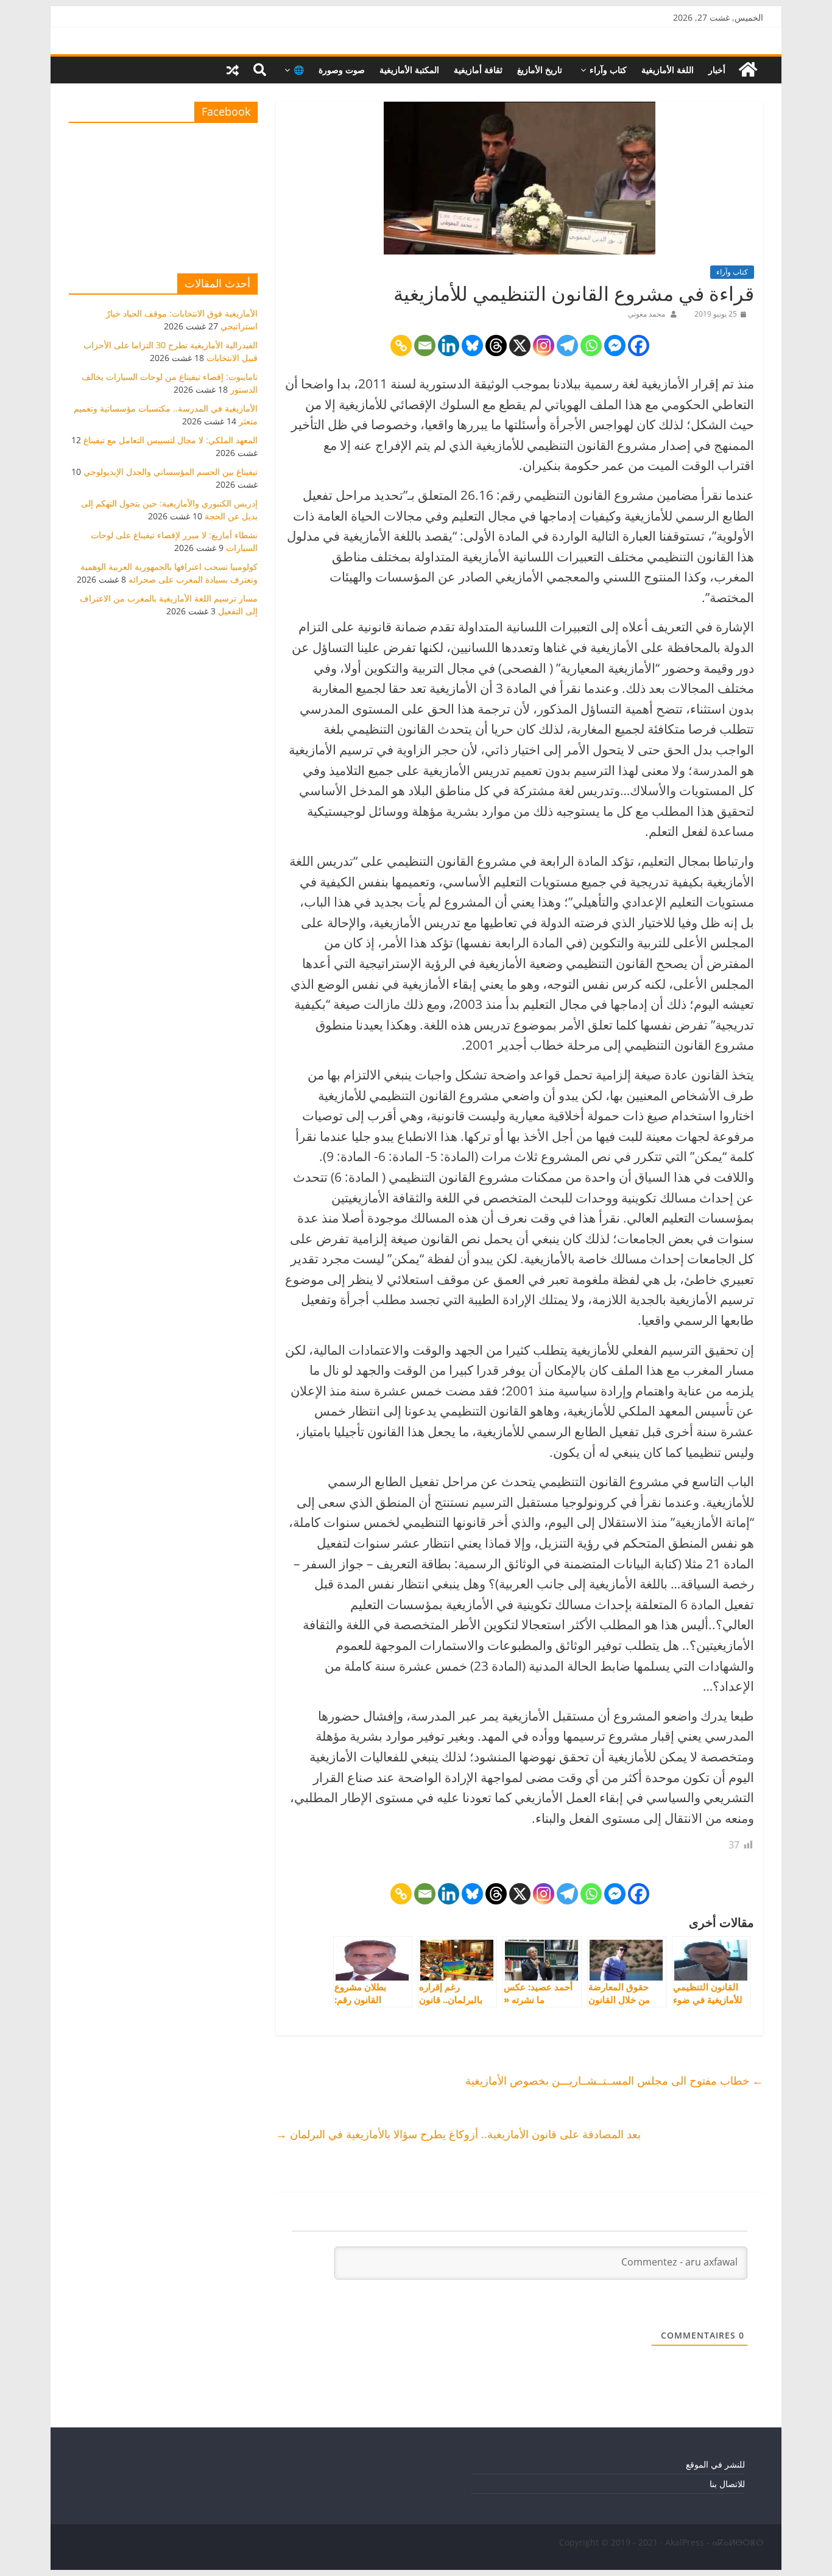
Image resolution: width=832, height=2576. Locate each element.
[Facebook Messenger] (615, 346)
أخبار (717, 70)
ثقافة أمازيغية (478, 70)
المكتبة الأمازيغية (409, 70)
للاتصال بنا (727, 2484)
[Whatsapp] (591, 346)
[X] (520, 346)
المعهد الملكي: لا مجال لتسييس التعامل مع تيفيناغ (171, 440)
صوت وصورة (342, 70)
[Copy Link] (401, 346)
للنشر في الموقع (715, 2464)
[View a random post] (233, 70)
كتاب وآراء (608, 70)
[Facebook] (639, 346)
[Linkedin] (449, 346)
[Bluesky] (472, 346)
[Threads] (496, 346)
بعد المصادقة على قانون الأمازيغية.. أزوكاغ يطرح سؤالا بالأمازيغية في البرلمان (458, 2134)
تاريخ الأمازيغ (540, 70)
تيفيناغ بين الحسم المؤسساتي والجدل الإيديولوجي (171, 472)
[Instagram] (544, 346)
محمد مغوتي (647, 314)
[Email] (425, 346)
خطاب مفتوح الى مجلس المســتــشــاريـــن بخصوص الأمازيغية (614, 2080)
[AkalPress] (748, 70)
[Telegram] (567, 346)
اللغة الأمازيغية (668, 70)
